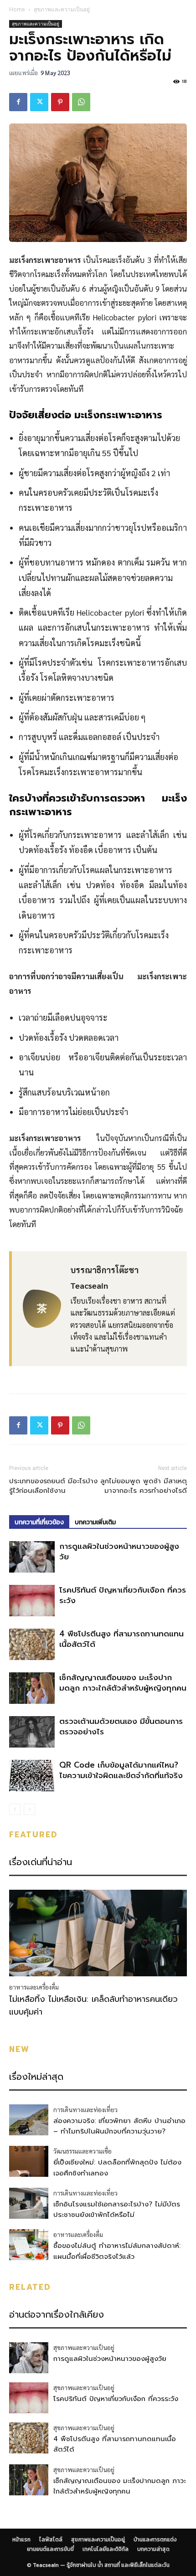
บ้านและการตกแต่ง (155, 2540)
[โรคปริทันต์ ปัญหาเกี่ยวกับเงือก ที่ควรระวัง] (32, 1601)
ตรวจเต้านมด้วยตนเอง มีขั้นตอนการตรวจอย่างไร (121, 1726)
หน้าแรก (21, 2540)
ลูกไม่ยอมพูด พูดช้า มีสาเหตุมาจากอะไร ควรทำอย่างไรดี (144, 1486)
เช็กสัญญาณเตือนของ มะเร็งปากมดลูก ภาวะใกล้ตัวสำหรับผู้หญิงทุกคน (123, 1683)
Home (17, 9)
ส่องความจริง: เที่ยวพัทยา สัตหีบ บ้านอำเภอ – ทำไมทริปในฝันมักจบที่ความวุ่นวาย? (119, 2126)
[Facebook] (18, 102)
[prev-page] (15, 1809)
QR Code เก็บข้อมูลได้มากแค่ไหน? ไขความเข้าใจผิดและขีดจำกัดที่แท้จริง (121, 1770)
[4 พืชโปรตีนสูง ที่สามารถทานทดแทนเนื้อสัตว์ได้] (32, 1644)
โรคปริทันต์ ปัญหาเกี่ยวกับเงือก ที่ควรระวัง (123, 1595)
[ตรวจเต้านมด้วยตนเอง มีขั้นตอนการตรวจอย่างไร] (32, 1732)
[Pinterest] (60, 102)
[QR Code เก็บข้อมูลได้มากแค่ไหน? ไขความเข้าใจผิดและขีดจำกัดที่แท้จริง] (32, 1776)
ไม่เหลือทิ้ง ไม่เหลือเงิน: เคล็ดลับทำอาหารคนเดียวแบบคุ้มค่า (93, 2005)
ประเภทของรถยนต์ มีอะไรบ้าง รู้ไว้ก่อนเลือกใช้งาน (53, 1486)
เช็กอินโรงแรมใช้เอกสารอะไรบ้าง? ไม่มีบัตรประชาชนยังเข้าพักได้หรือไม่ (117, 2209)
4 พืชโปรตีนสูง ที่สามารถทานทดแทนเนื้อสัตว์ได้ (121, 1639)
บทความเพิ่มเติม (95, 1522)
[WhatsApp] (81, 102)
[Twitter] (39, 102)
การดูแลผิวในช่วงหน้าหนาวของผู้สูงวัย (119, 1551)
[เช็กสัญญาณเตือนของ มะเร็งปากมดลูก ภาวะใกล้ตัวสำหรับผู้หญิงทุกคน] (32, 1688)
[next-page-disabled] (29, 1809)
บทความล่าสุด (153, 2549)
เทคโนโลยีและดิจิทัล (106, 2549)
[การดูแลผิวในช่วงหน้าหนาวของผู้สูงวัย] (32, 1557)
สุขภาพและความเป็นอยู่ (62, 9)
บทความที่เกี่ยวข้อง (39, 1522)
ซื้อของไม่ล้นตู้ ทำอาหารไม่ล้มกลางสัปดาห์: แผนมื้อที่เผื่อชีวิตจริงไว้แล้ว (117, 2251)
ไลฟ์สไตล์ (51, 2540)
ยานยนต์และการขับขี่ (50, 2549)
